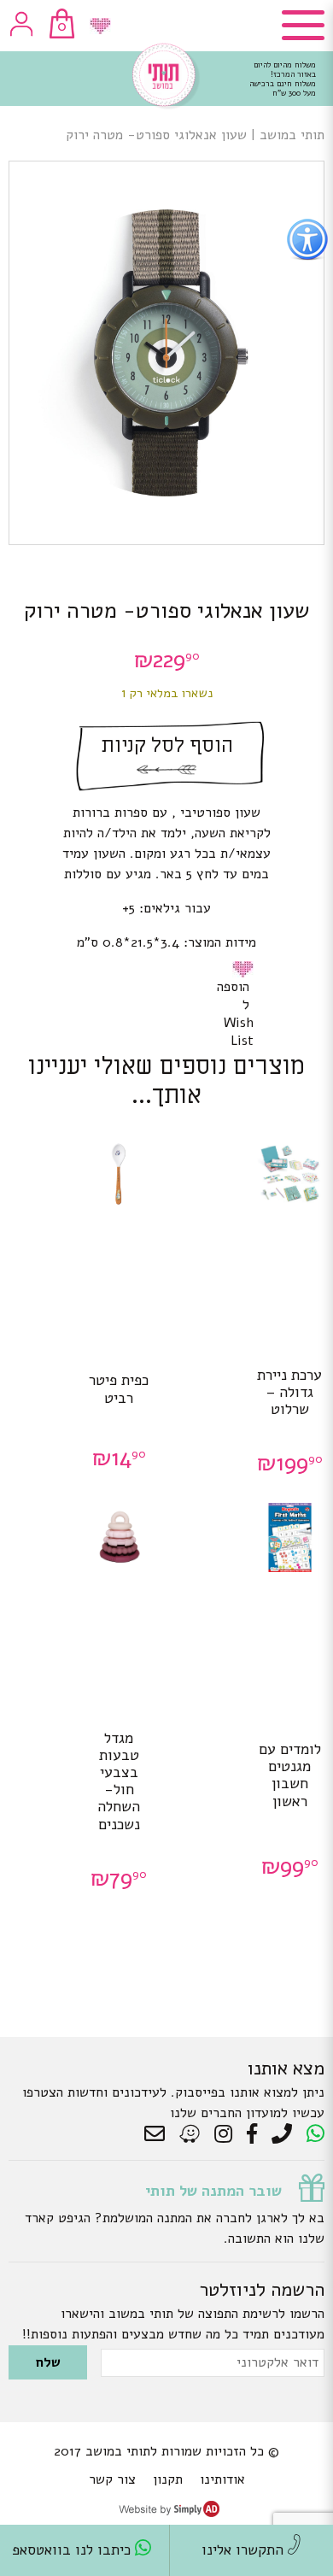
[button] (246, 969)
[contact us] (159, 2134)
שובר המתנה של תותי (213, 2191)
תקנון (168, 2479)
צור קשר (112, 2479)
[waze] (191, 2134)
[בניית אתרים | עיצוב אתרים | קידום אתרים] (169, 2513)
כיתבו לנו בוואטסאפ (73, 2550)
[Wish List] (100, 26)
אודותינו (222, 2479)
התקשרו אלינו (245, 2550)
